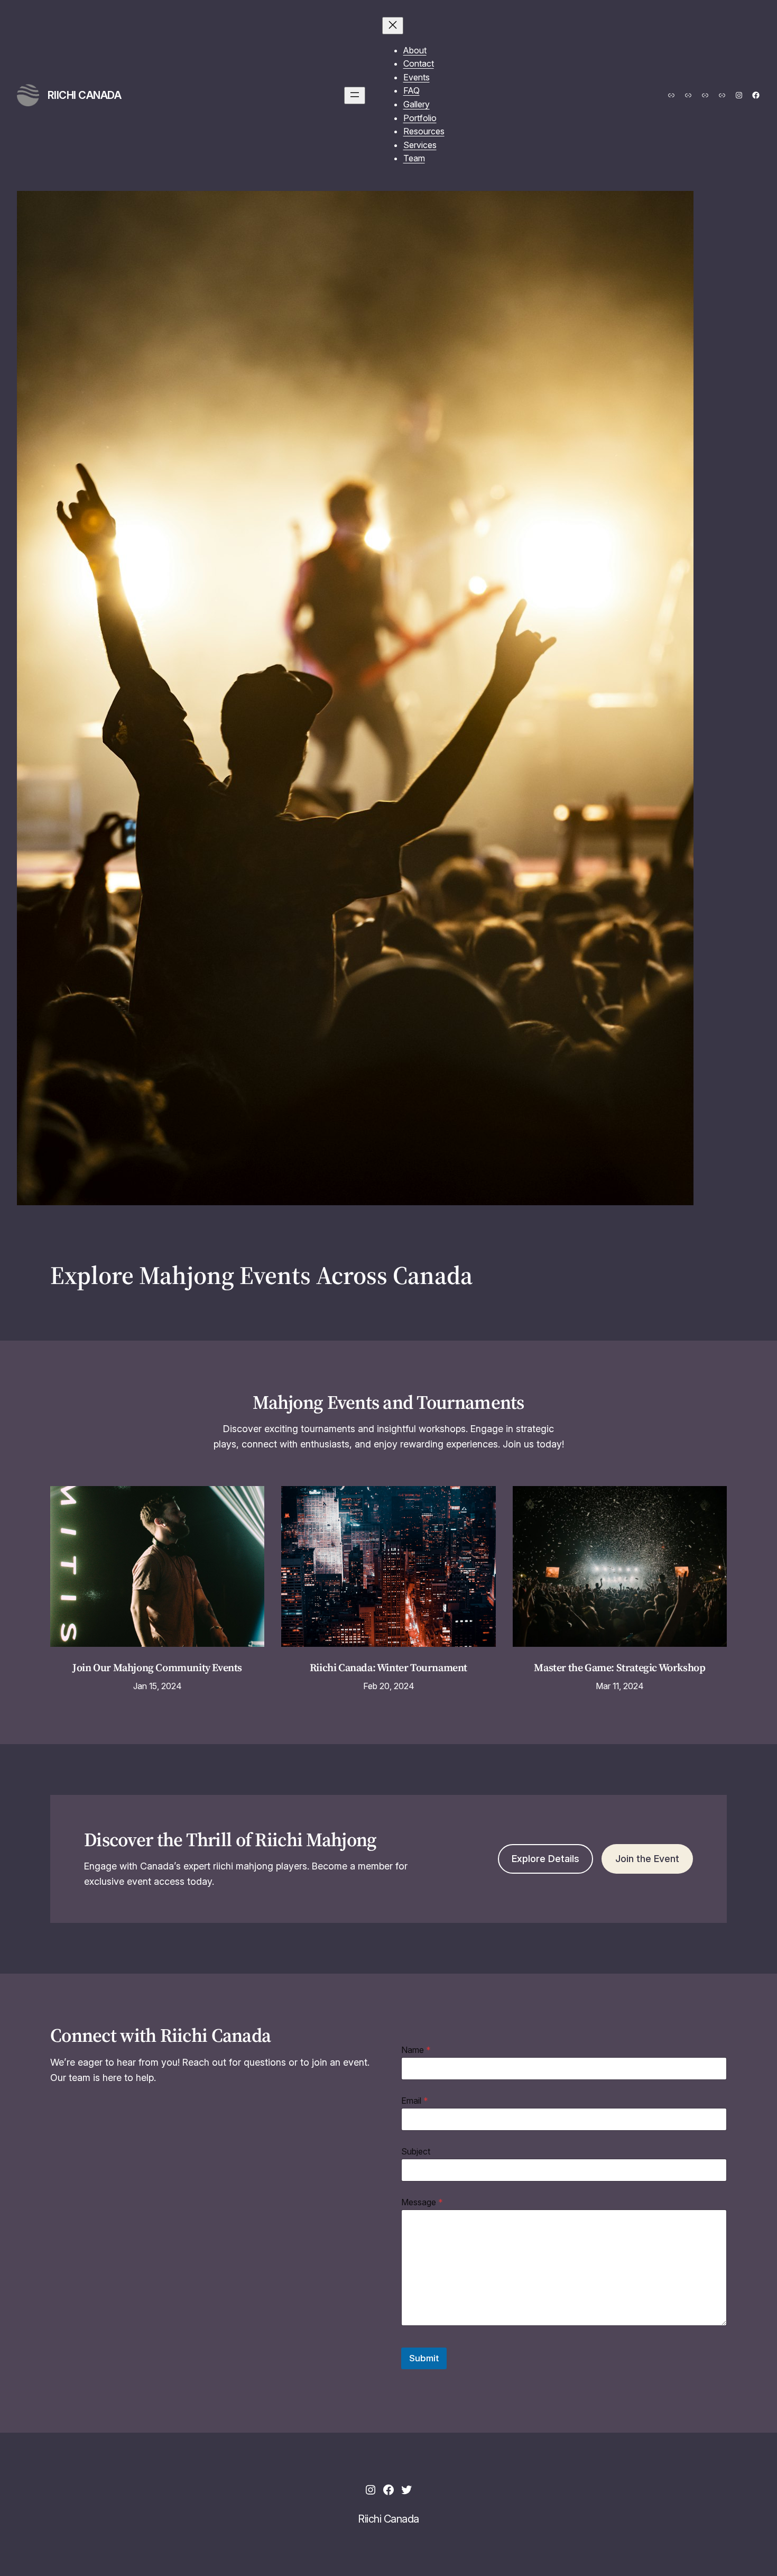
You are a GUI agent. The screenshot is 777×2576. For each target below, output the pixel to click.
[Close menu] (393, 26)
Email (415, 2101)
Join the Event (647, 1859)
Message (422, 2202)
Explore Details (545, 1859)
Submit (424, 2358)
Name (416, 2050)
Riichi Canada (85, 95)
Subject (416, 2152)
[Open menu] (355, 95)
